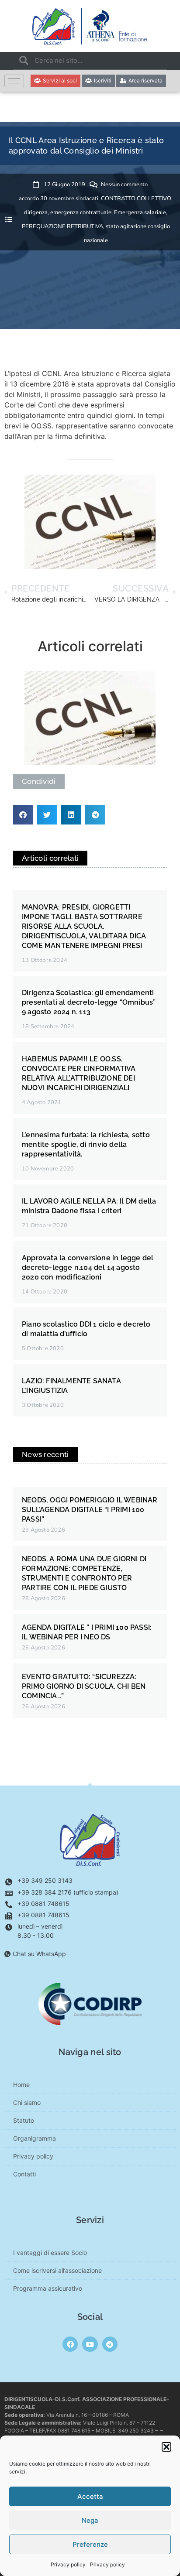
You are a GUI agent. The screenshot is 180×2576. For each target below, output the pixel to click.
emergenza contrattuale (81, 212)
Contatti (24, 2174)
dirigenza (36, 212)
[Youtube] (90, 2344)
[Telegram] (110, 2344)
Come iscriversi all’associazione (57, 2270)
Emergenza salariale (140, 212)
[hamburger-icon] (14, 81)
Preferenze (90, 2544)
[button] (166, 2447)
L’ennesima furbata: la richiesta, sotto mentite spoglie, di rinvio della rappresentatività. (86, 1144)
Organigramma (35, 2138)
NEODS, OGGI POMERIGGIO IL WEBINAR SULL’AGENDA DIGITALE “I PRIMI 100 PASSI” (90, 1510)
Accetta (90, 2496)
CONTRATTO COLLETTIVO (136, 198)
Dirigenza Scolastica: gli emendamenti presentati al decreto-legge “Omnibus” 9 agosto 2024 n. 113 (89, 1002)
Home (21, 2085)
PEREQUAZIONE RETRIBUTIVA (62, 226)
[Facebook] (70, 2344)
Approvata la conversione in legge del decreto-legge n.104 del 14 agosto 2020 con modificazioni (88, 1267)
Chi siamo (27, 2102)
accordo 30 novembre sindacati (59, 198)
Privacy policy (68, 2564)
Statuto (24, 2120)
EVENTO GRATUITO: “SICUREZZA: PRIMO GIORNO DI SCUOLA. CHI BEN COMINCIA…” (84, 1686)
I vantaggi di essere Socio (50, 2253)
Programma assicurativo (48, 2288)
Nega (90, 2520)
